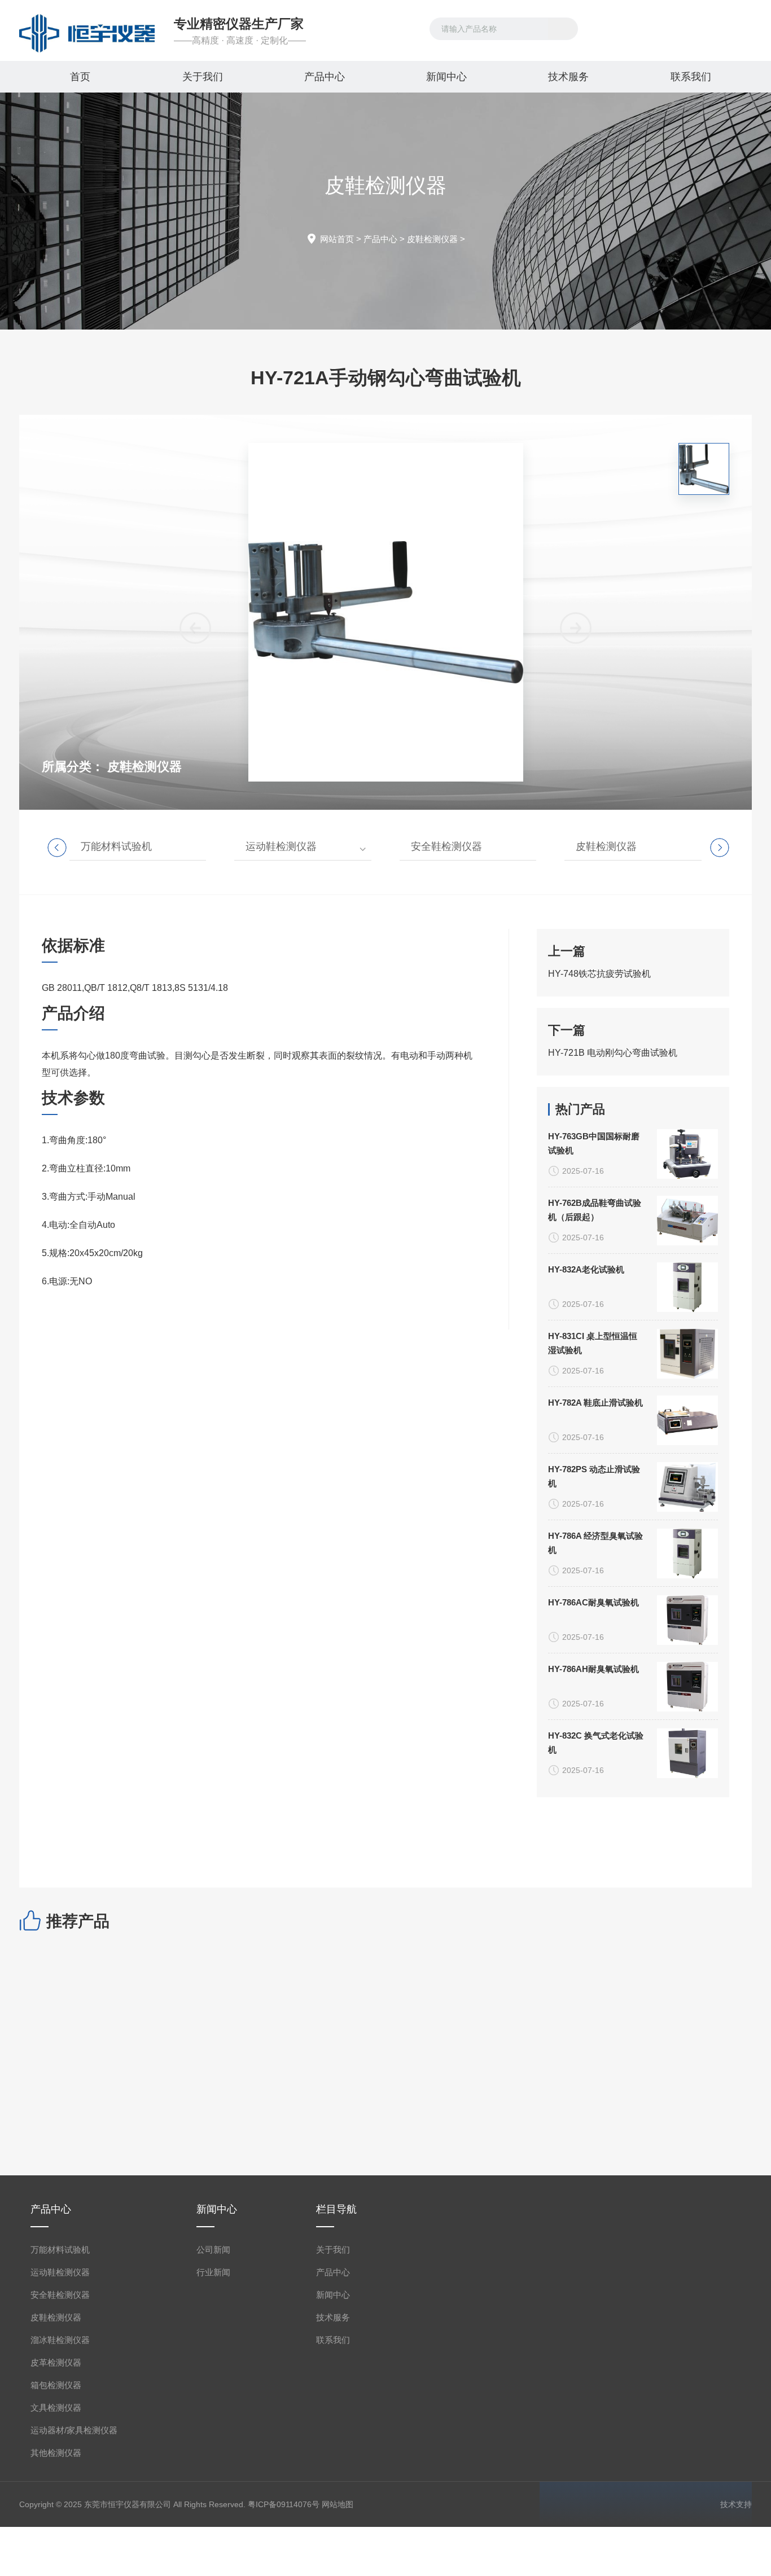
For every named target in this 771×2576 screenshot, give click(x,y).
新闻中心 (446, 77)
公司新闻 (213, 2250)
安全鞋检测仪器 (446, 846)
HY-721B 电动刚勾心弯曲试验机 (613, 1053)
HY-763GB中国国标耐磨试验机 (594, 1143)
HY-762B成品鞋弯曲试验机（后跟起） (595, 1210)
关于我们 (203, 77)
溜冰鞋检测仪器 (60, 2340)
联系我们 (691, 77)
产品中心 (325, 77)
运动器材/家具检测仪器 (74, 2430)
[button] (576, 628)
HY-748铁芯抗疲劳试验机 (599, 974)
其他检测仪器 (56, 2453)
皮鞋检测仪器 (432, 239)
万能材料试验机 (116, 846)
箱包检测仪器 (56, 2385)
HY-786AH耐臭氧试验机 (593, 1669)
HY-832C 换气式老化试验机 (596, 1743)
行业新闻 (213, 2272)
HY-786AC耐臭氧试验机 (593, 1602)
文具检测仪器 (56, 2408)
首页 (80, 77)
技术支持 (736, 2504)
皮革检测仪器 (56, 2362)
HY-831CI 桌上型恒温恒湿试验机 (593, 1343)
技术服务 (568, 77)
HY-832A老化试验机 (586, 1269)
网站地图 (338, 2504)
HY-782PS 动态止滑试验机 (594, 1476)
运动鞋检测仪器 (281, 846)
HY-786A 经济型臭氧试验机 (595, 1543)
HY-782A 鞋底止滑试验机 (595, 1403)
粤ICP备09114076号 (284, 2504)
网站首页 (337, 239)
